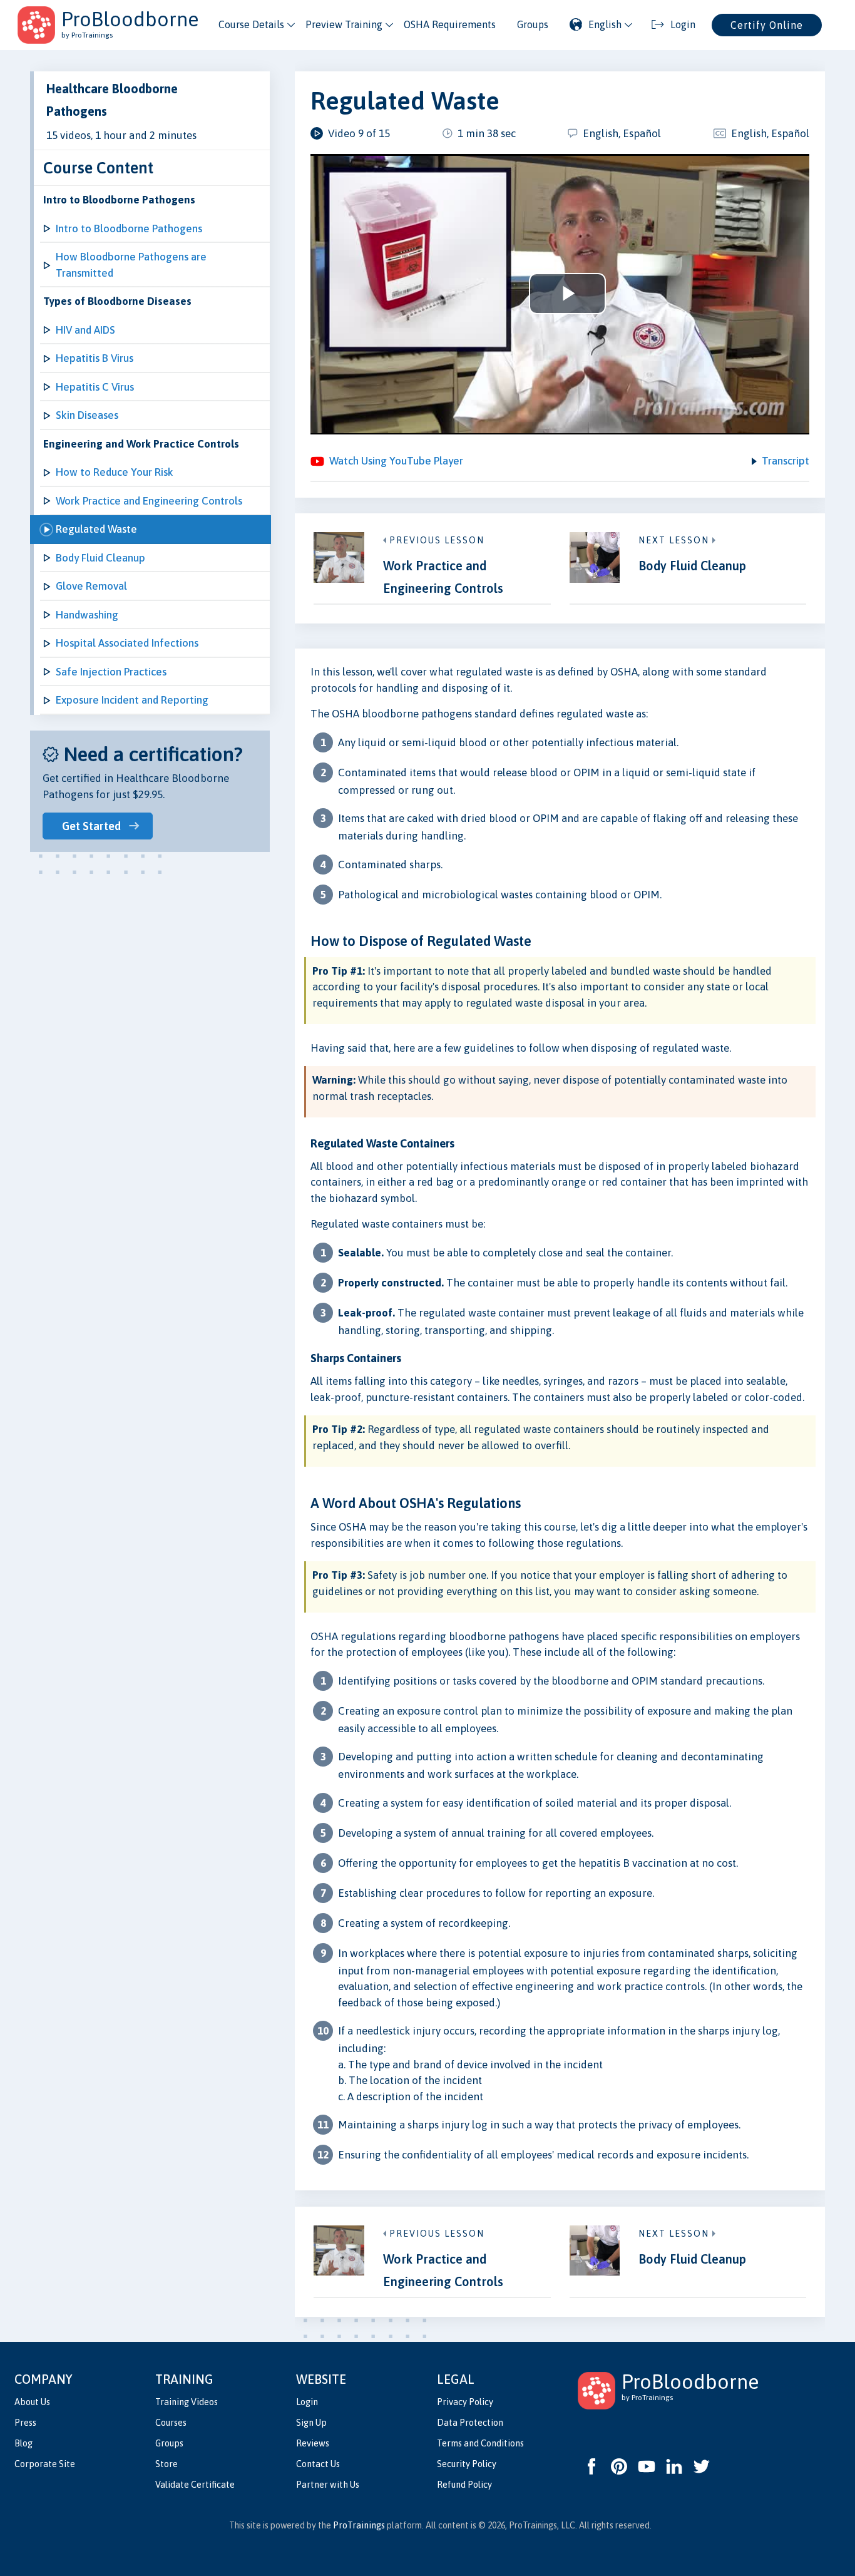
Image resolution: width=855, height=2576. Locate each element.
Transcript (786, 461)
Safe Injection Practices (111, 672)
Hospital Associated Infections (127, 643)
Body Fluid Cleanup (100, 558)
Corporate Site (45, 2464)
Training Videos (187, 2402)
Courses (171, 2423)
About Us (32, 2402)
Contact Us (318, 2464)
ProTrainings (359, 2525)
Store (166, 2464)
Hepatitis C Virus (95, 387)
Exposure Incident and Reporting (132, 700)
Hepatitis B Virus (95, 358)
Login (307, 2402)
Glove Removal (91, 586)
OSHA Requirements (450, 24)
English (605, 24)
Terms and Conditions (480, 2443)
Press (25, 2423)
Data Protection (470, 2423)
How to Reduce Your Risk (115, 472)
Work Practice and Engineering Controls (149, 501)
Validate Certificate (195, 2485)
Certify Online (767, 25)
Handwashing (87, 615)
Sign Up (311, 2423)
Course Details (251, 24)
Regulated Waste (96, 529)
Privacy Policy (465, 2402)
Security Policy (467, 2464)
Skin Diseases (87, 415)
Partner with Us (328, 2485)
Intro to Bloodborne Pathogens (129, 228)
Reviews (313, 2443)
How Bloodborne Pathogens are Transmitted (131, 265)
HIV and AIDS (85, 330)
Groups (533, 24)
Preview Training (344, 24)
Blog (23, 2443)
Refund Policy (464, 2485)
